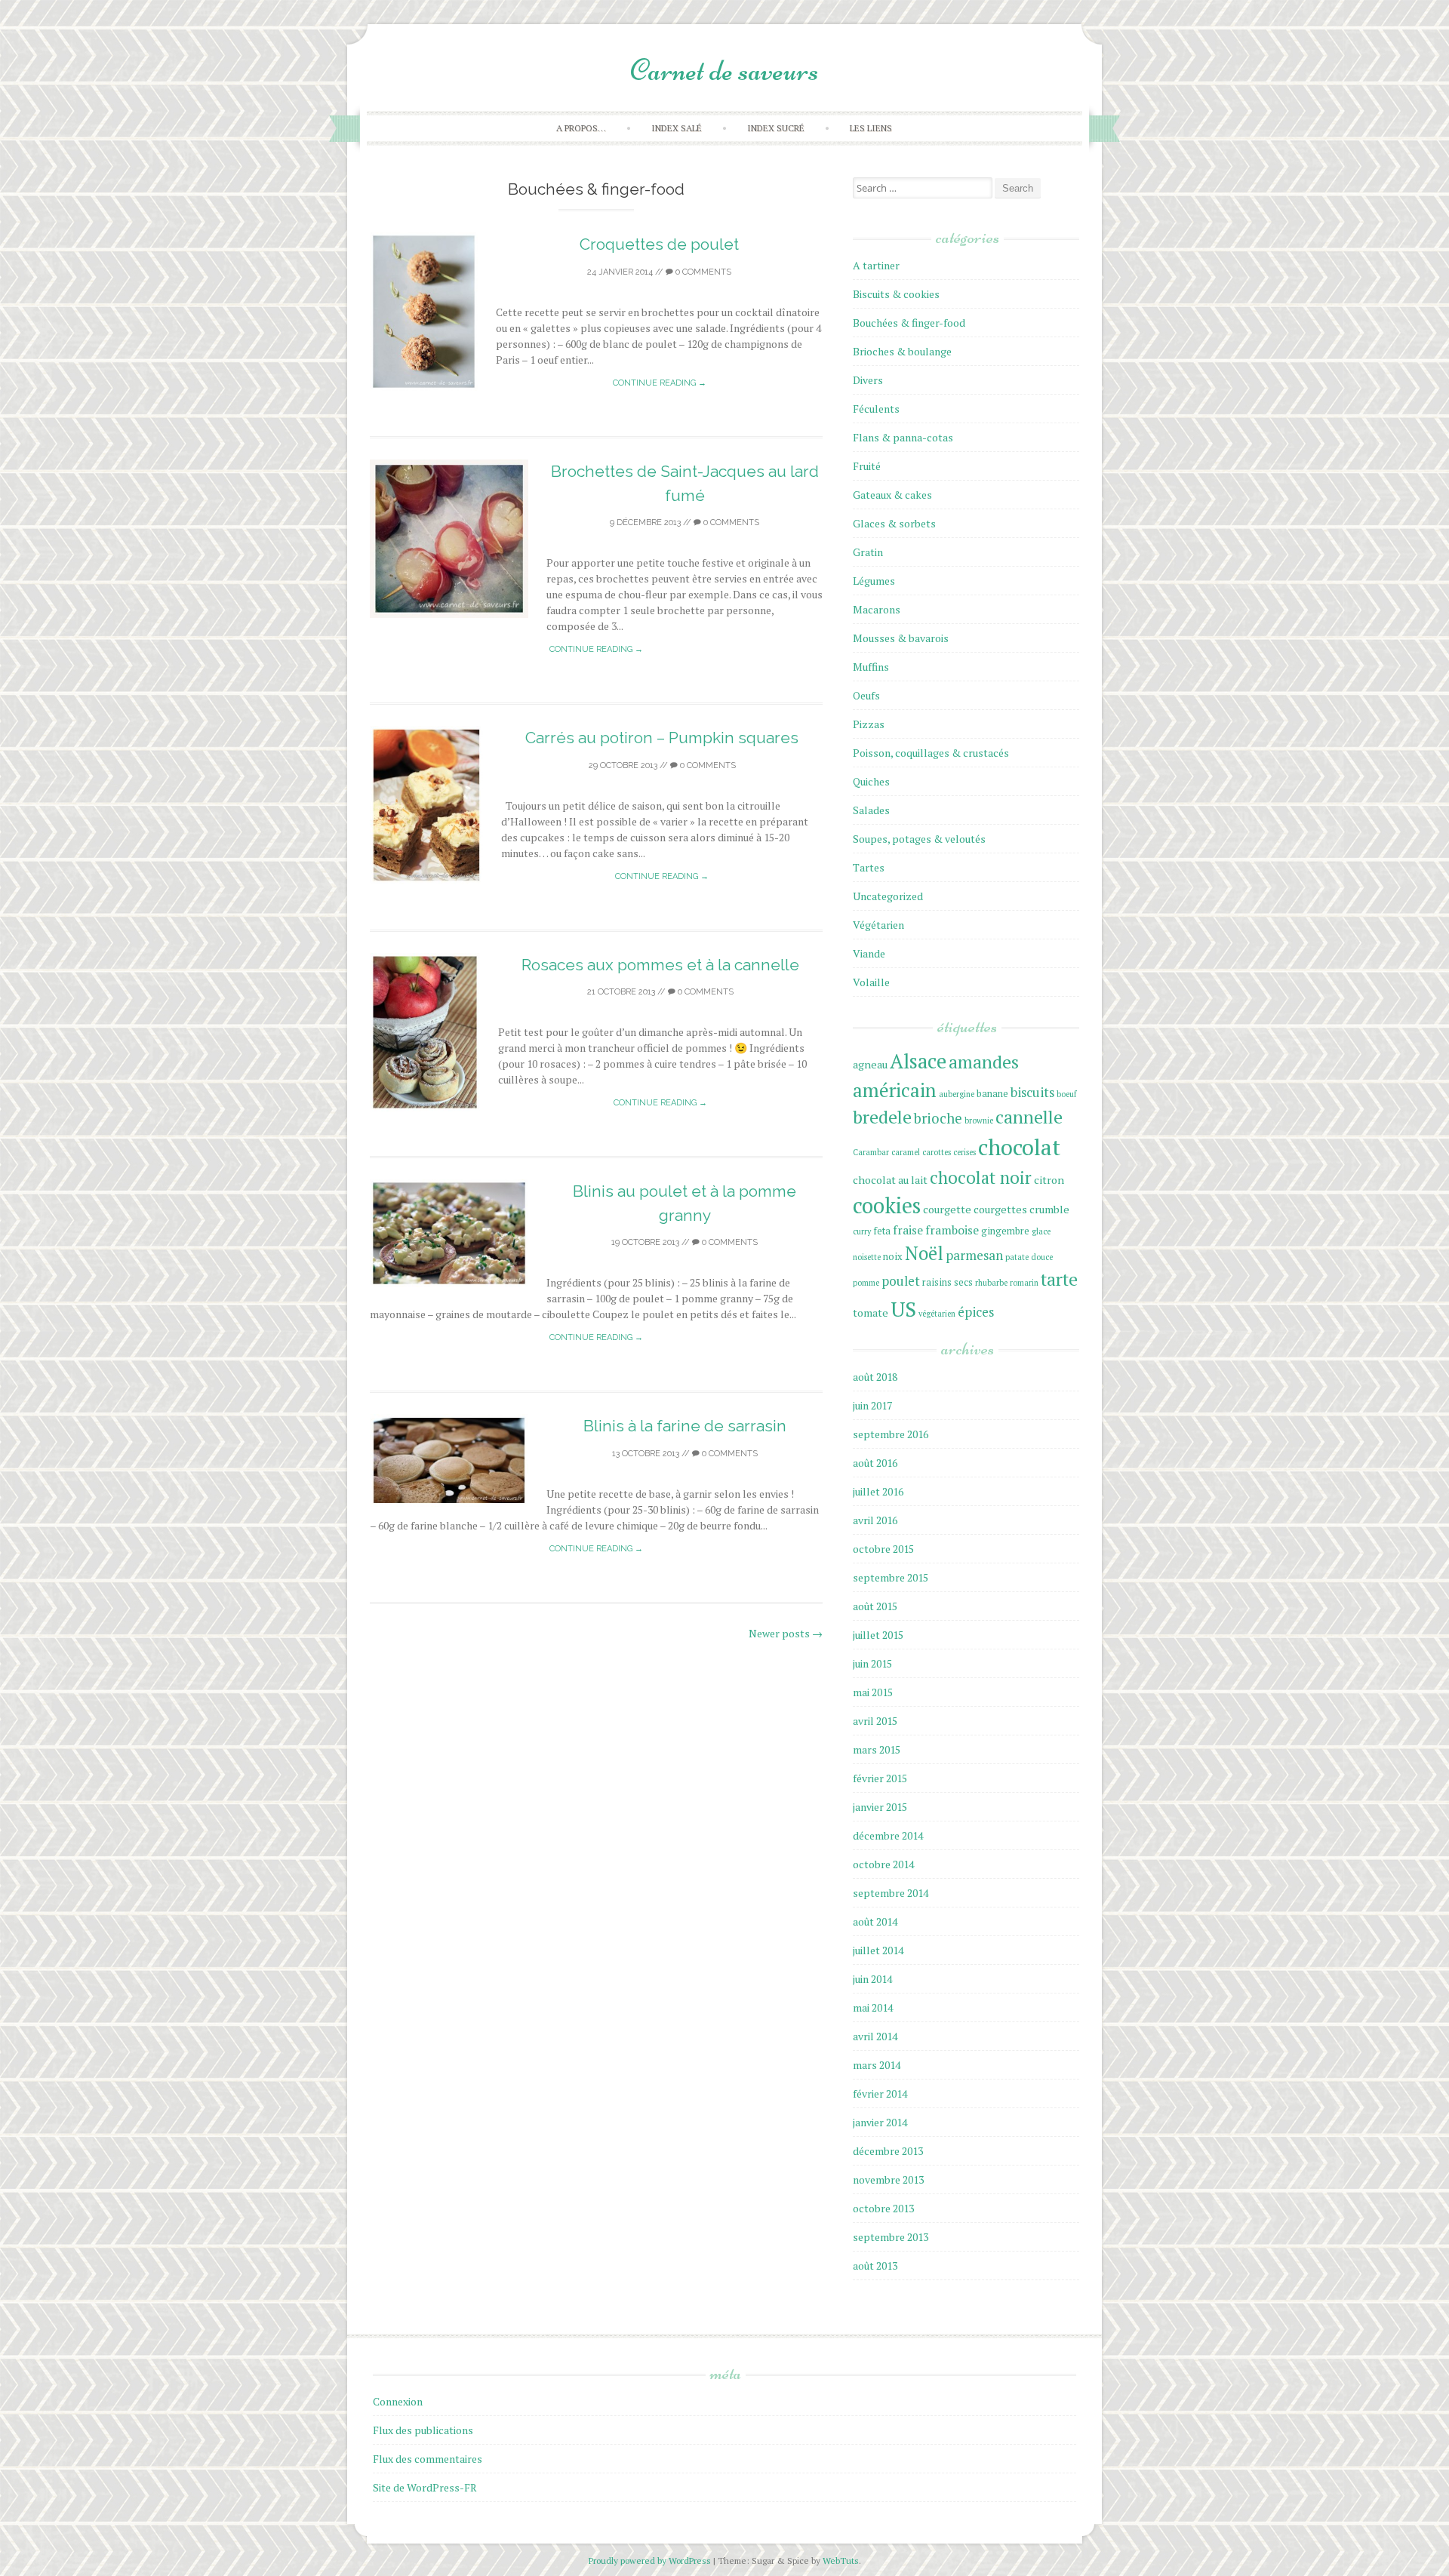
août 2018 (875, 1377)
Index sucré (776, 128)
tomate (871, 1313)
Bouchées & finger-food (909, 323)
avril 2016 (875, 1520)
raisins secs (948, 1282)
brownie (979, 1120)
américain (895, 1090)
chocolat (1019, 1147)
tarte (1059, 1279)
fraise (908, 1230)
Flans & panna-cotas (903, 437)
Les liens (871, 128)
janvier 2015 (880, 1807)
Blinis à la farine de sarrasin (685, 1426)
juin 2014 (872, 1979)
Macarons (877, 609)
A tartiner (876, 265)
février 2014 (880, 2093)
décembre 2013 (888, 2151)
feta (882, 1231)
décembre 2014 (888, 1835)
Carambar (871, 1152)
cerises (964, 1152)
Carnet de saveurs (724, 70)
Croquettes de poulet (659, 244)
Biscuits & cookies (896, 294)
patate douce (1029, 1257)
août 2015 (875, 1606)
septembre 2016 (891, 1434)
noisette (867, 1257)
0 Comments (702, 272)
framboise (952, 1230)
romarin (1024, 1283)
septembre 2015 (891, 1577)
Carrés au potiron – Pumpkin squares (662, 738)
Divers (868, 380)
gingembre (1005, 1231)
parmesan (974, 1255)
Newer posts (786, 1633)
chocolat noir (981, 1177)
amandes (984, 1062)
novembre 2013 (888, 2179)
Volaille (871, 982)
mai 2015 (873, 1692)
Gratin (868, 552)
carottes (937, 1152)
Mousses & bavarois (901, 638)
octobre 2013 (883, 2208)
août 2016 (875, 1463)
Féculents (876, 409)
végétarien (937, 1314)
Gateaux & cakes (892, 495)
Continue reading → (660, 383)
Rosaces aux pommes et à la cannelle (660, 965)
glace (1041, 1231)
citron (1049, 1180)
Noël (924, 1253)
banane (992, 1094)
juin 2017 (872, 1405)
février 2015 (880, 1778)
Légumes (874, 581)
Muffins (871, 667)
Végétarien (878, 925)
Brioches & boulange (902, 351)
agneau (870, 1064)
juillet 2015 (878, 1635)
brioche (938, 1118)
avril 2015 (875, 1721)
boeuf (1066, 1094)
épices (976, 1312)
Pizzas (869, 724)
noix (893, 1257)
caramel (906, 1152)
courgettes (1000, 1209)
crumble (1049, 1209)
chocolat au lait (890, 1180)
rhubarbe (991, 1283)
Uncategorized (888, 896)
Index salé (677, 128)
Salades (871, 810)
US (903, 1309)
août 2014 (875, 1921)
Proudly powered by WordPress (651, 2561)
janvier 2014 (880, 2122)
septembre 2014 (891, 1893)
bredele (882, 1117)
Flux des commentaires (428, 2459)
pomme (866, 1283)
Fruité (867, 466)
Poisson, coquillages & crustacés (931, 753)
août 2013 (875, 2266)
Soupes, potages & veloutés (919, 839)
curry (862, 1231)
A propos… (581, 128)
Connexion (398, 2401)
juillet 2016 (878, 1491)
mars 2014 (877, 2065)
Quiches (871, 781)
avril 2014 (875, 2036)
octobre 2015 (883, 1549)
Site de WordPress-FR (425, 2487)
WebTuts (841, 2561)
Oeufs (866, 695)
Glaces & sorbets (894, 523)
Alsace (918, 1061)
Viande (869, 953)
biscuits (1032, 1092)
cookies (887, 1205)
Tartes (869, 867)
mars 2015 (877, 1749)
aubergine (957, 1094)
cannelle (1029, 1117)
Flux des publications (423, 2430)
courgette (947, 1209)
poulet (901, 1281)
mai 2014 (873, 2007)
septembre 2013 (891, 2237)
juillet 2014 (878, 1950)
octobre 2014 (883, 1864)
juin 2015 (872, 1663)
